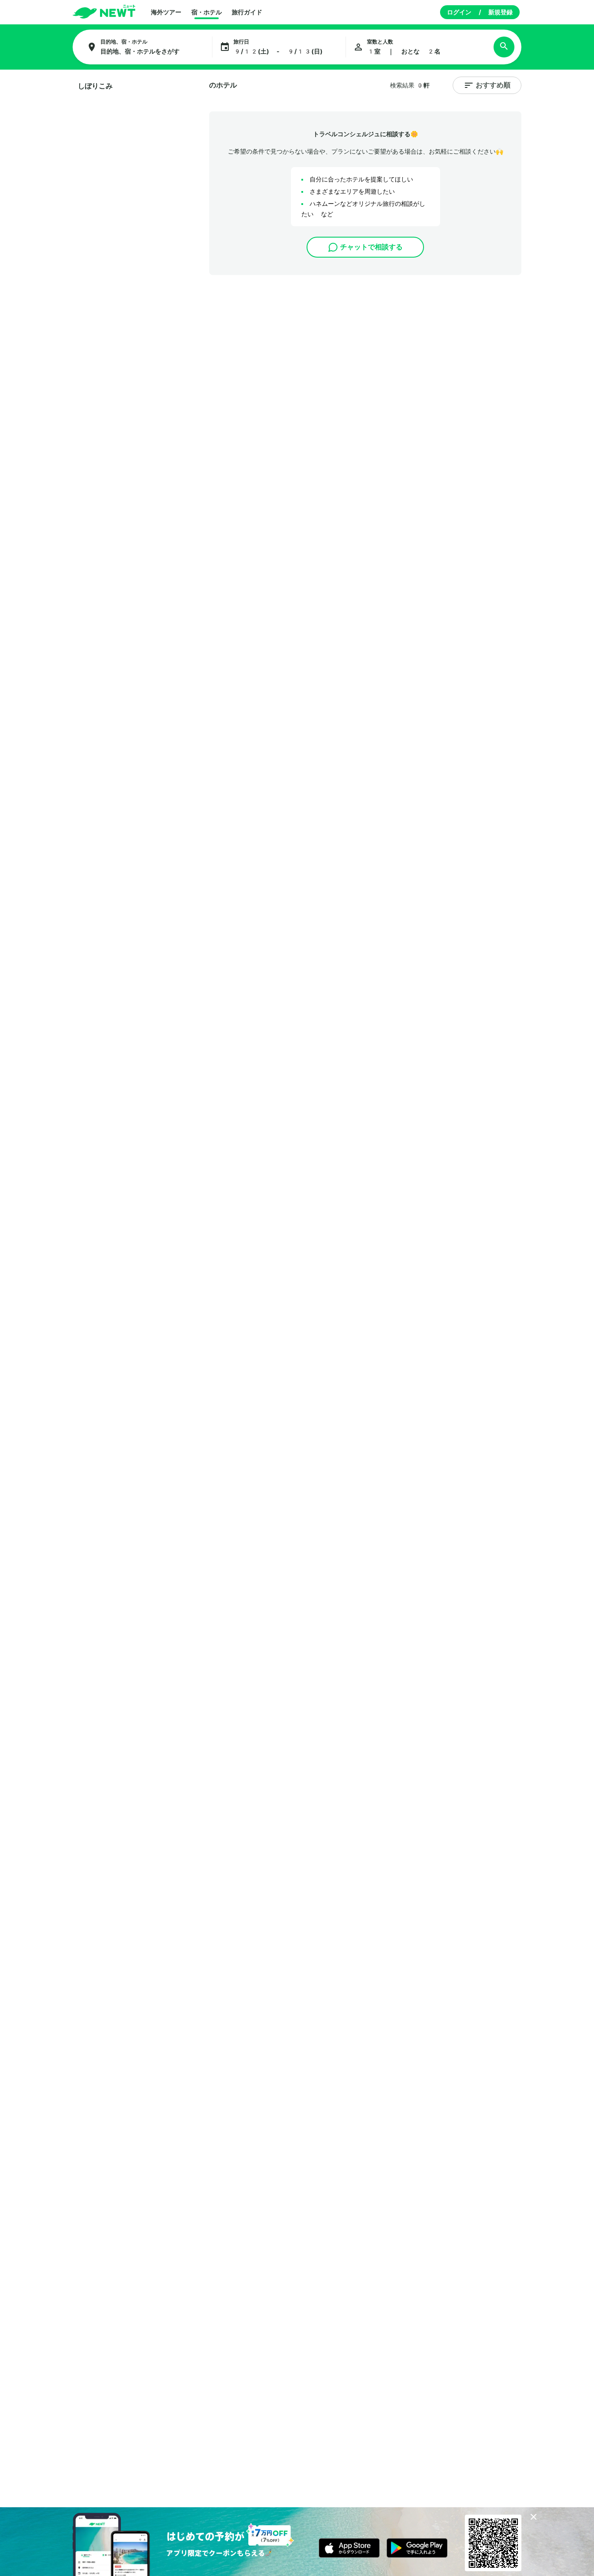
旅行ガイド (247, 12)
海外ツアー (166, 12)
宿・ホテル (207, 12)
